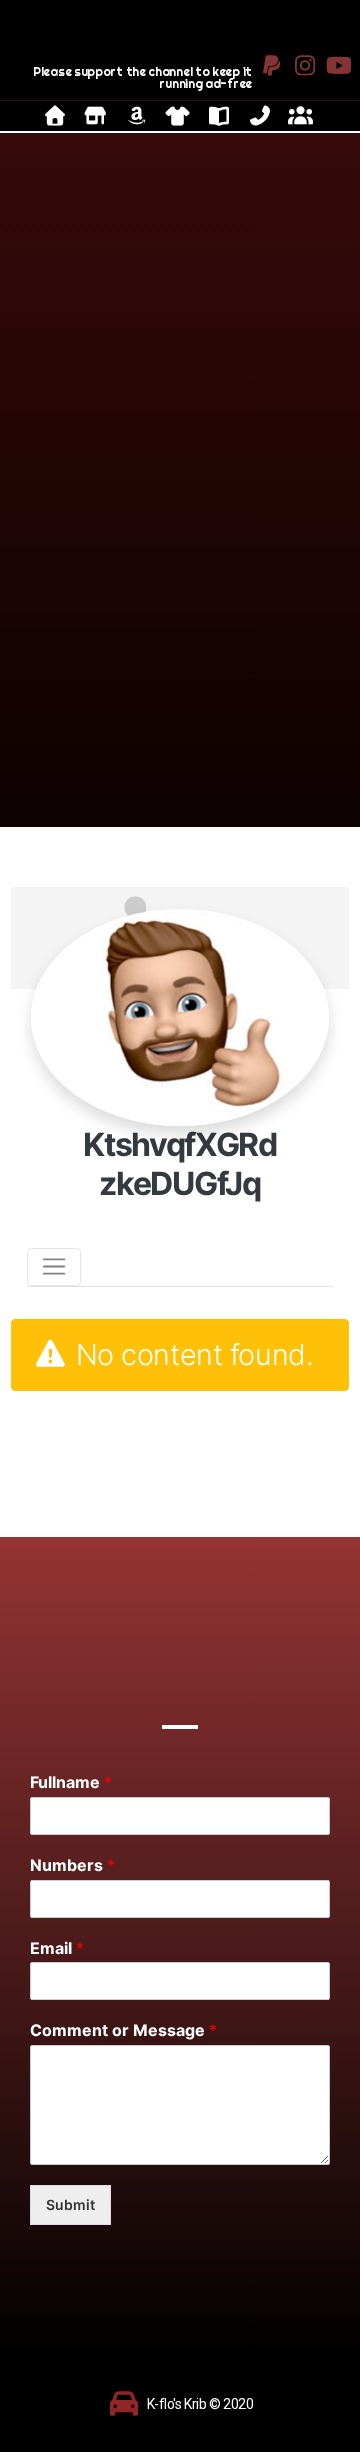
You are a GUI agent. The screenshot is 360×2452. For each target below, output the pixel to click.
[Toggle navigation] (54, 1267)
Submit (70, 2204)
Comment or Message (123, 2030)
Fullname (71, 1782)
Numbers (72, 1865)
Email (57, 1948)
